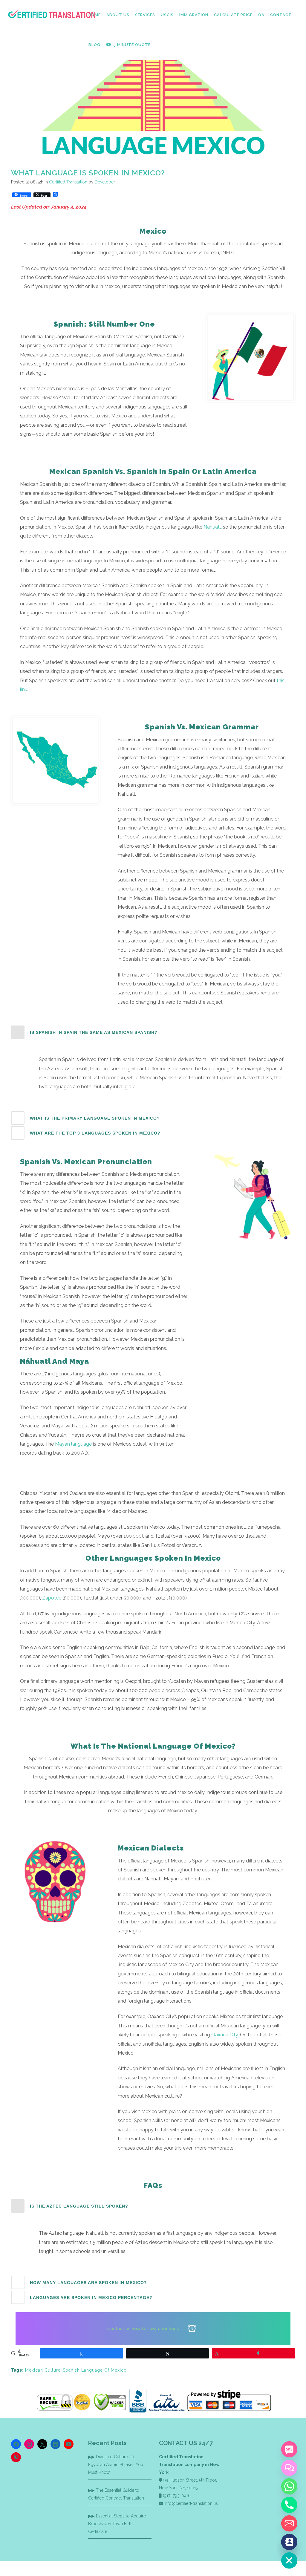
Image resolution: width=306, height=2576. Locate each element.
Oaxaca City (225, 2035)
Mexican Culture (43, 2370)
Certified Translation (68, 182)
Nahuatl (212, 527)
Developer (105, 182)
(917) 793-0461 (177, 2496)
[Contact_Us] (289, 2542)
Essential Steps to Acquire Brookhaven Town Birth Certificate (117, 2524)
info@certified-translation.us (191, 2503)
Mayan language (73, 1444)
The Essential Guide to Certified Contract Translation (116, 2494)
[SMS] (289, 2449)
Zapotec (52, 1598)
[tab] (153, 1032)
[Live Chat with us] (289, 2468)
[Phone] (289, 2505)
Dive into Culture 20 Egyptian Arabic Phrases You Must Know (116, 2465)
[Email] (289, 2523)
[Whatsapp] (289, 2486)
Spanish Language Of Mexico (95, 2370)
